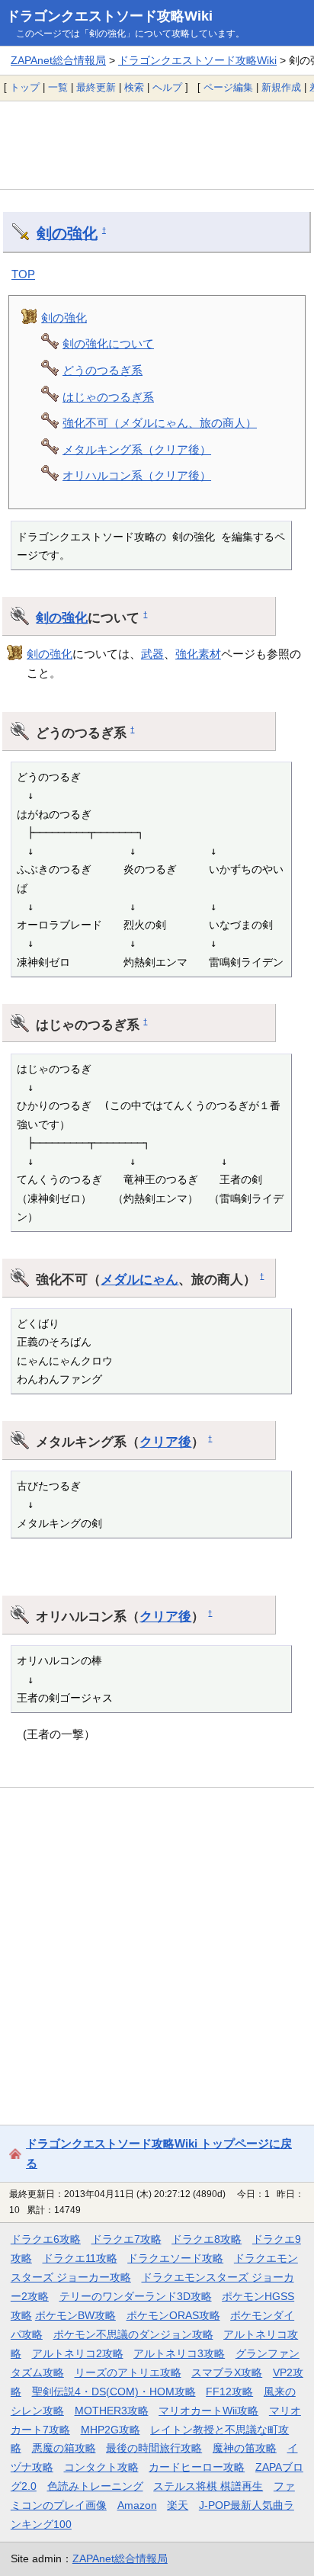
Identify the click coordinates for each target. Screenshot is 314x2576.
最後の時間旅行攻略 (154, 2448)
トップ (25, 87)
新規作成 (281, 87)
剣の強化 (67, 233)
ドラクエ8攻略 (207, 2239)
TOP (23, 274)
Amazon (137, 2505)
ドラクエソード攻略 (175, 2258)
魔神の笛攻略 (245, 2448)
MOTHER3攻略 (112, 2411)
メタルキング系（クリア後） (137, 449)
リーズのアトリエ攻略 (128, 2372)
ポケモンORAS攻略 (173, 2315)
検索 (134, 87)
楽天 (178, 2505)
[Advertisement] (157, 145)
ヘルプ (167, 87)
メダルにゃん (139, 1279)
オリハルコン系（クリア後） (137, 475)
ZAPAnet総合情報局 (58, 60)
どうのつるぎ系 (103, 370)
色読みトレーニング (95, 2486)
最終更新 (96, 87)
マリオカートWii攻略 (208, 2411)
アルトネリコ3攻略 (179, 2353)
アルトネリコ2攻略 (78, 2353)
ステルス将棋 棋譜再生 (208, 2486)
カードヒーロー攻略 (197, 2467)
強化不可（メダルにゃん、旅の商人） (160, 423)
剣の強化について (108, 343)
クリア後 (165, 1442)
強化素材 (198, 654)
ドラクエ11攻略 (80, 2258)
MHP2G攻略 (111, 2430)
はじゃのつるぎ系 (108, 397)
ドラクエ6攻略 (46, 2239)
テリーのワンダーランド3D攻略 (136, 2296)
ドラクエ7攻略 (127, 2239)
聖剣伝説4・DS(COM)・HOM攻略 (114, 2392)
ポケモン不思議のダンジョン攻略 (133, 2334)
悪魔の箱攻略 (64, 2448)
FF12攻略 (229, 2392)
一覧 (58, 87)
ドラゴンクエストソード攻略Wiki (109, 16)
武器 (152, 654)
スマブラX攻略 (227, 2372)
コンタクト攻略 (101, 2467)
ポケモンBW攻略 (75, 2315)
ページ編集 (228, 87)
